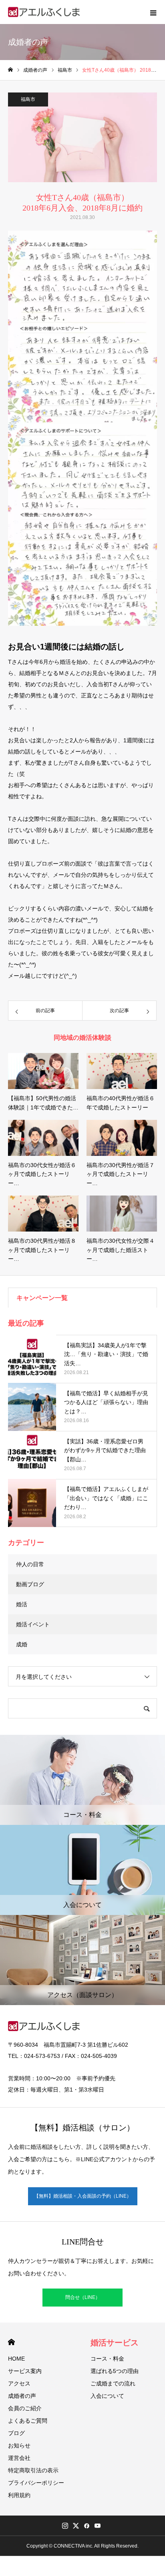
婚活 (22, 1604)
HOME (11, 2342)
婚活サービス (115, 2343)
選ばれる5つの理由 (115, 2371)
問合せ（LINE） (83, 2297)
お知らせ (19, 2445)
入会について (107, 2396)
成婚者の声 (22, 2396)
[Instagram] (65, 2526)
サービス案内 (25, 2371)
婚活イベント (33, 1624)
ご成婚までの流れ (113, 2383)
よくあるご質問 (28, 2421)
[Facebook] (87, 2526)
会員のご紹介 (25, 2408)
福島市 (28, 99)
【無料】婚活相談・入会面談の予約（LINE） (83, 2196)
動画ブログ (30, 1584)
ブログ (16, 2433)
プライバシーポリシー (36, 2483)
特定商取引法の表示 (33, 2470)
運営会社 (19, 2458)
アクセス (19, 2383)
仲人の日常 (30, 1564)
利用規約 (19, 2495)
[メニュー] (153, 12)
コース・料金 (107, 2359)
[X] (76, 2526)
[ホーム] (10, 70)
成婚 (22, 1644)
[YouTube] (97, 2526)
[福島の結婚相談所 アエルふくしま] (44, 12)
